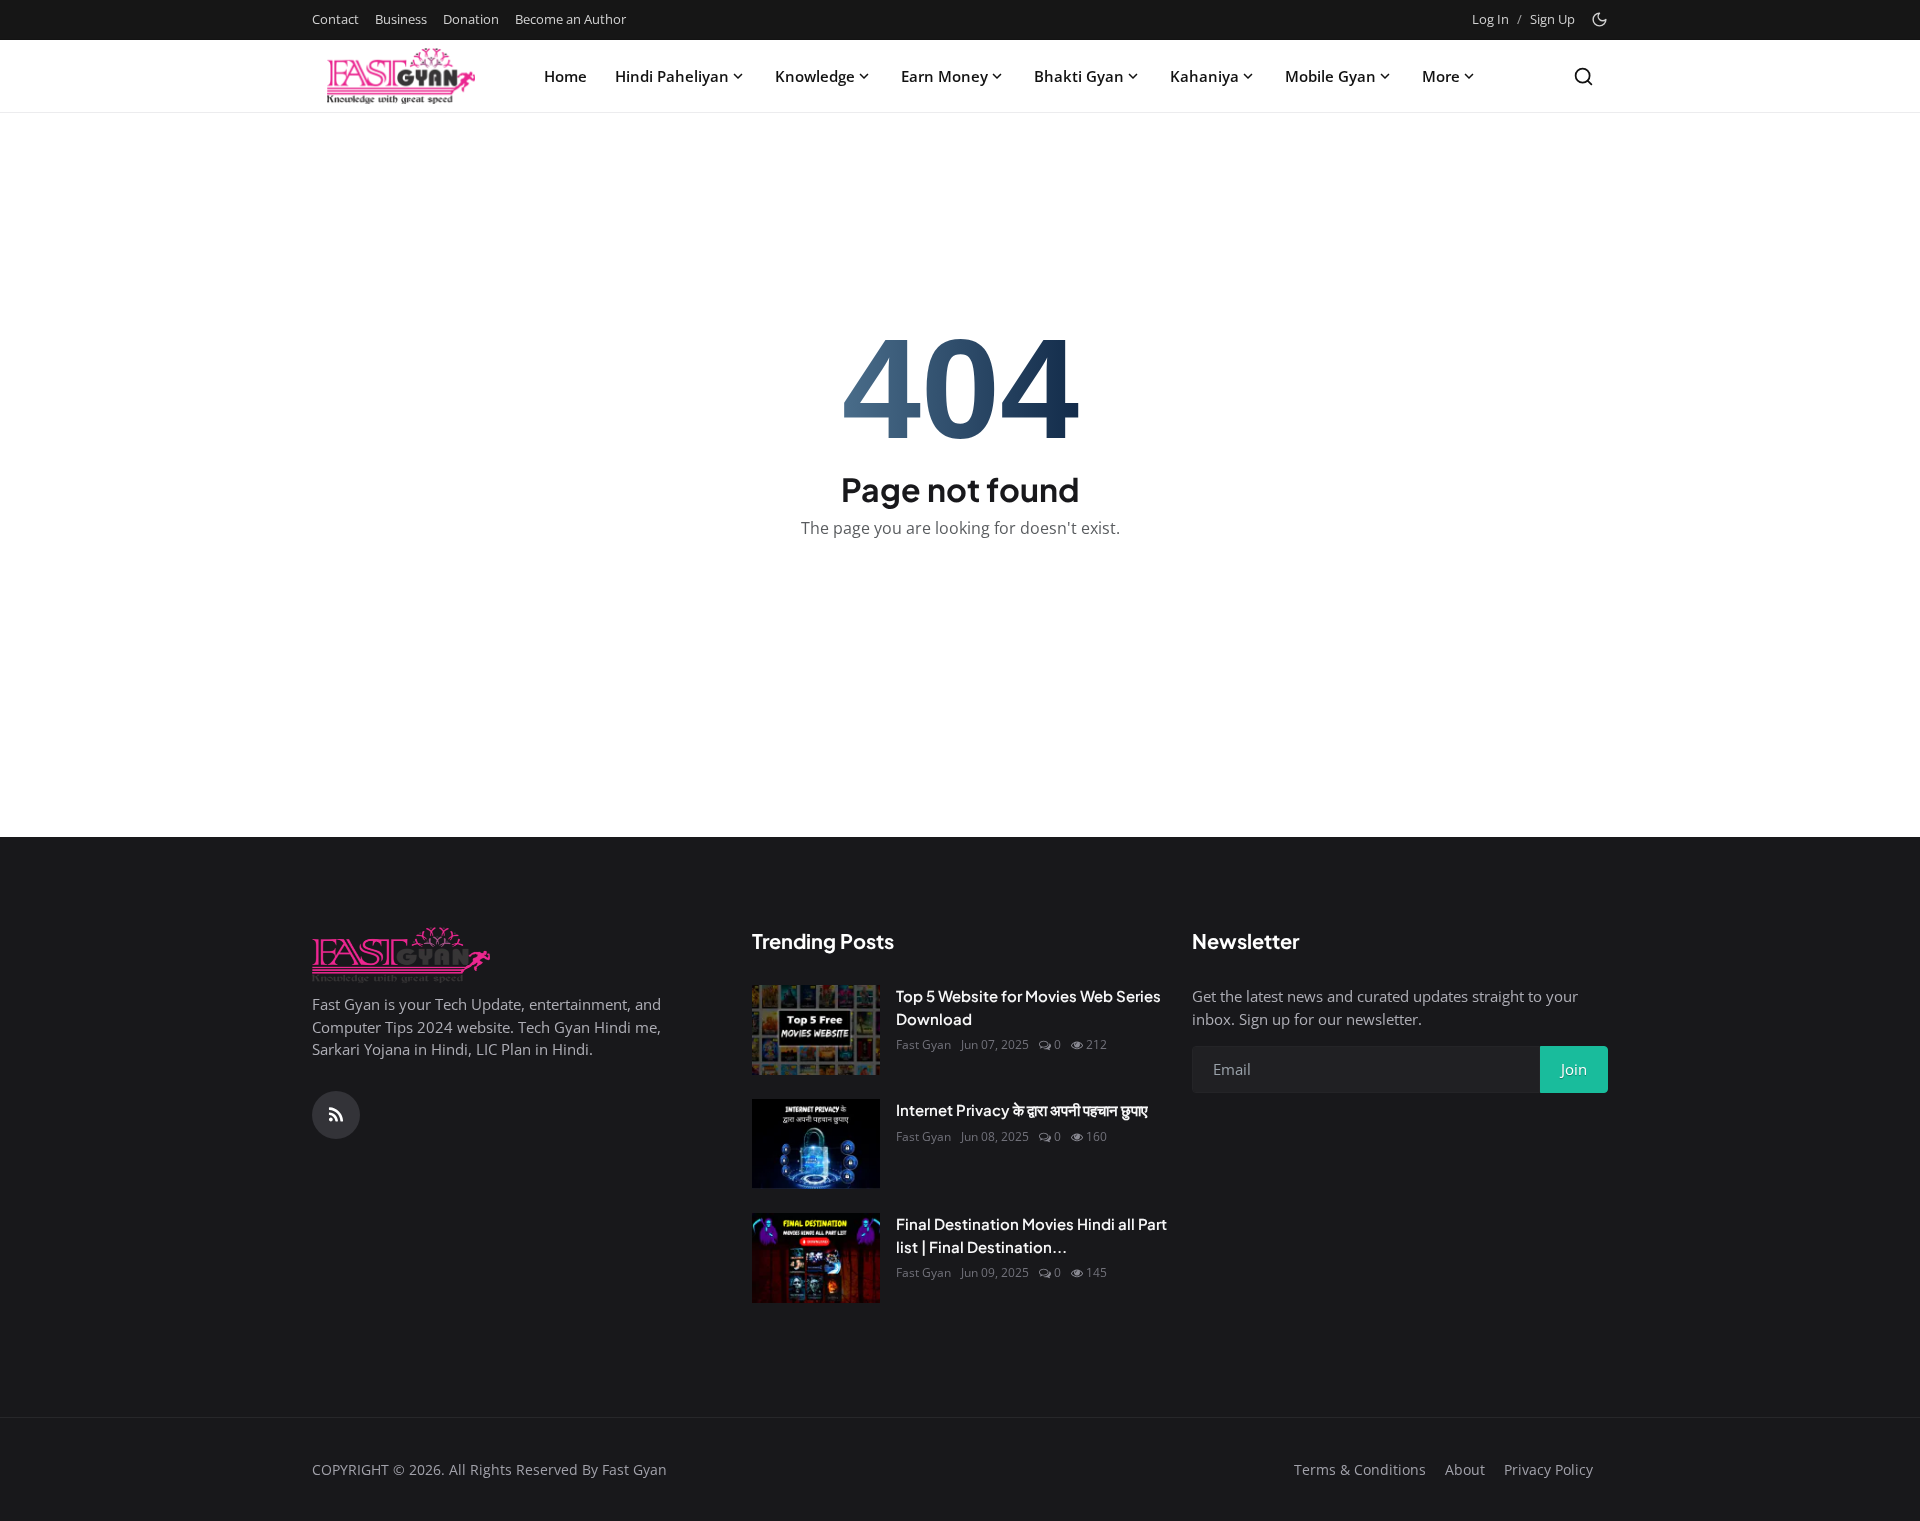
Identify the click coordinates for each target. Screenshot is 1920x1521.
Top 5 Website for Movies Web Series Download (1028, 1007)
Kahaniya (1204, 76)
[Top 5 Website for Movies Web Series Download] (816, 1030)
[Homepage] (401, 76)
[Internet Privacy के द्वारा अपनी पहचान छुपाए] (816, 1144)
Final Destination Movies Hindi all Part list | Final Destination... (1031, 1235)
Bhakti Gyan (1079, 76)
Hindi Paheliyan (672, 76)
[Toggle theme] (1599, 19)
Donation (471, 19)
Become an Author (570, 19)
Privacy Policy (1548, 1469)
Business (401, 19)
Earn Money (944, 76)
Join (1574, 1069)
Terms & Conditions (1360, 1469)
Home (565, 76)
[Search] (1583, 76)
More (1441, 76)
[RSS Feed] (336, 1115)
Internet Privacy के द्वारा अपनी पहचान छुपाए (1022, 1109)
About (1465, 1469)
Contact (335, 19)
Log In (1490, 19)
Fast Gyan (923, 1044)
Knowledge (815, 76)
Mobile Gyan (1330, 76)
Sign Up (1552, 19)
